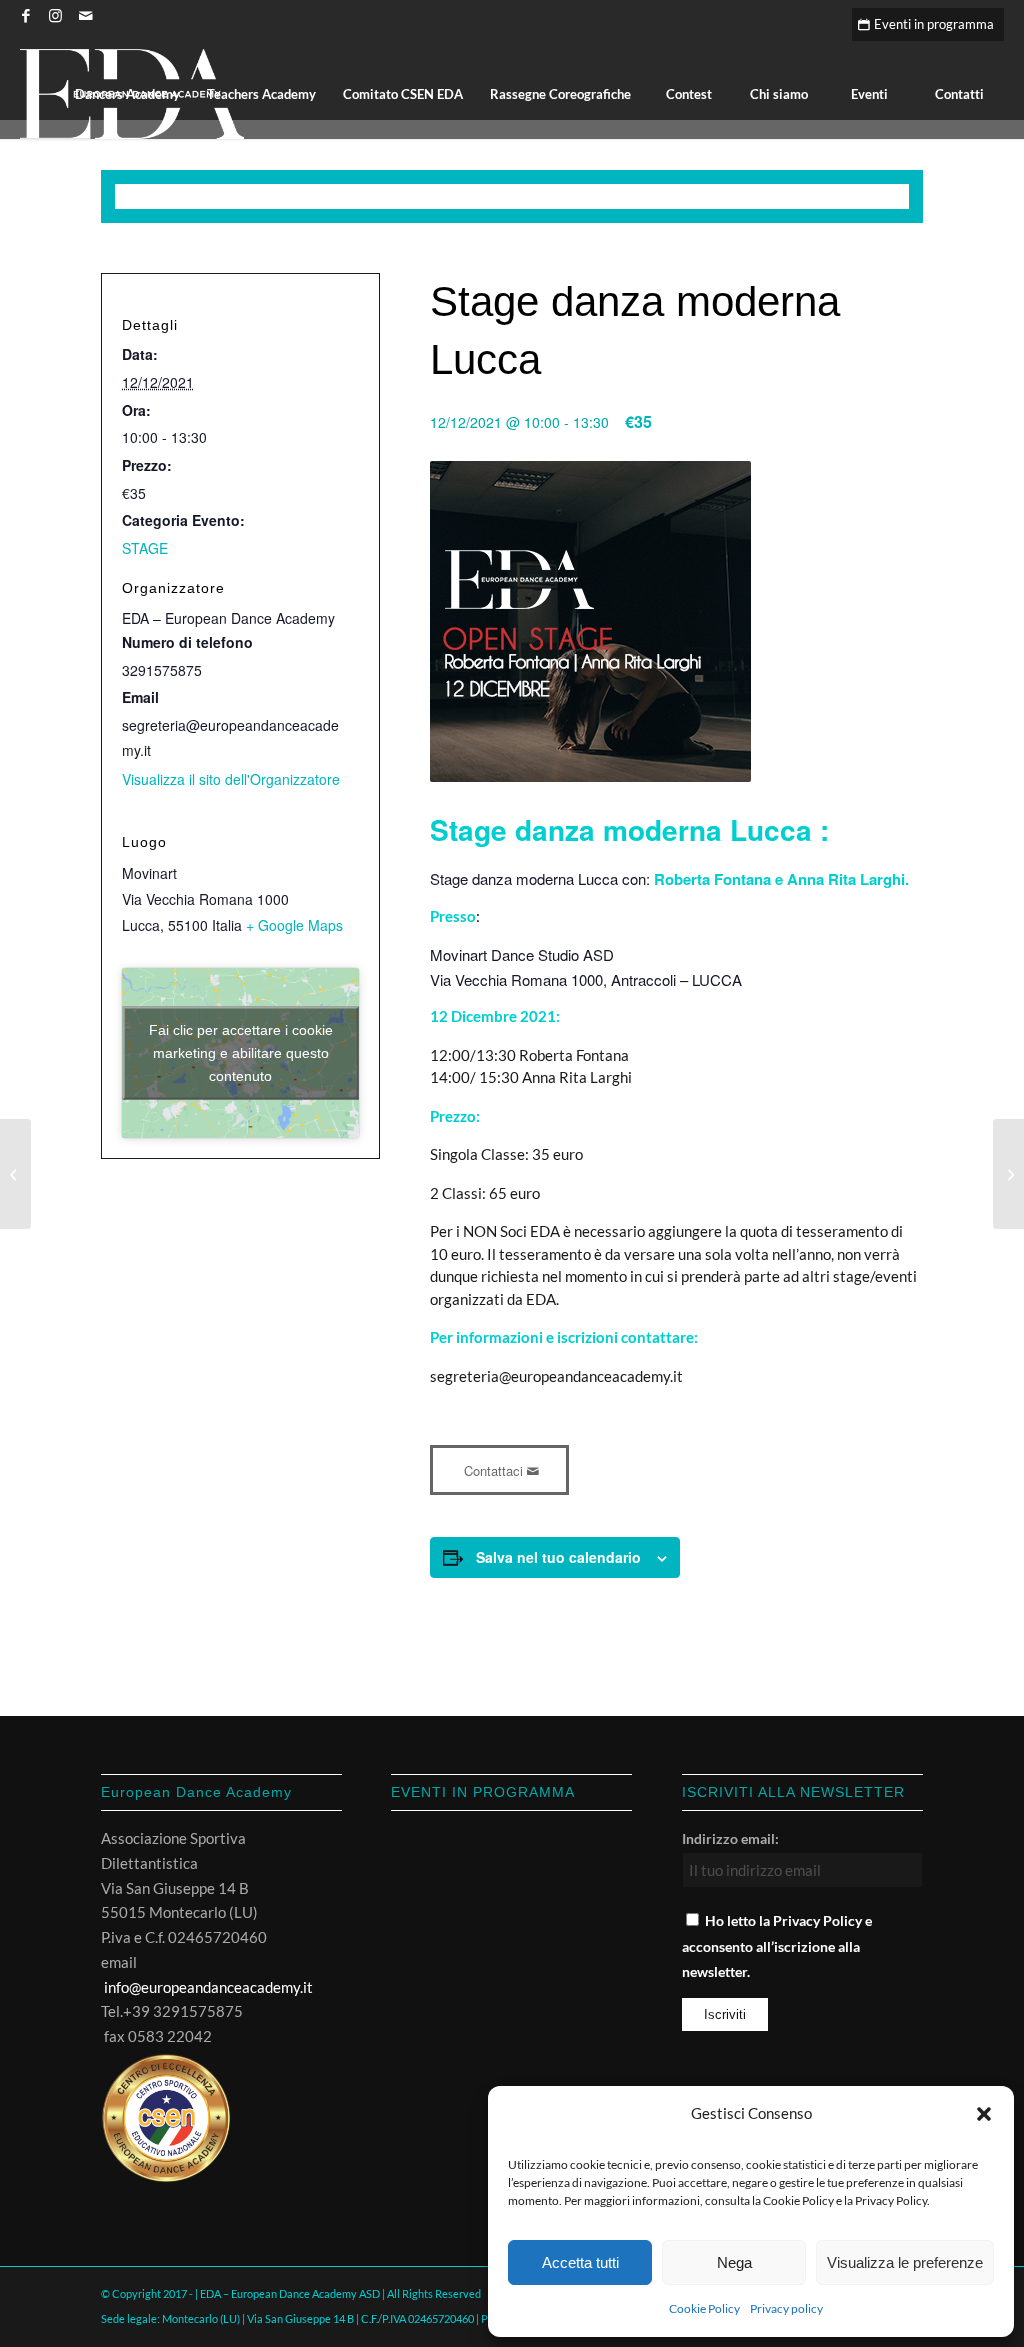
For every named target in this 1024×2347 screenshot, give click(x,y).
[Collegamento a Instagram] (55, 15)
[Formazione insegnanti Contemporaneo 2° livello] (1008, 1174)
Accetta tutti (580, 2262)
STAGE (145, 548)
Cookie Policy (704, 2308)
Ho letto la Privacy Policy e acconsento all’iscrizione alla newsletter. (777, 1946)
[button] (984, 2114)
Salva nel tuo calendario (558, 1557)
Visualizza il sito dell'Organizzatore (231, 779)
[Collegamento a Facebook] (25, 15)
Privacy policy (786, 2308)
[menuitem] (127, 94)
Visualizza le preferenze (905, 2262)
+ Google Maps (294, 925)
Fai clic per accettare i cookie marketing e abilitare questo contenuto (241, 1052)
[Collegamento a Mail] (86, 15)
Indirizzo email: (730, 1838)
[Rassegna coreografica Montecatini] (15, 1174)
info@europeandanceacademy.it (208, 1987)
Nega (734, 2262)
